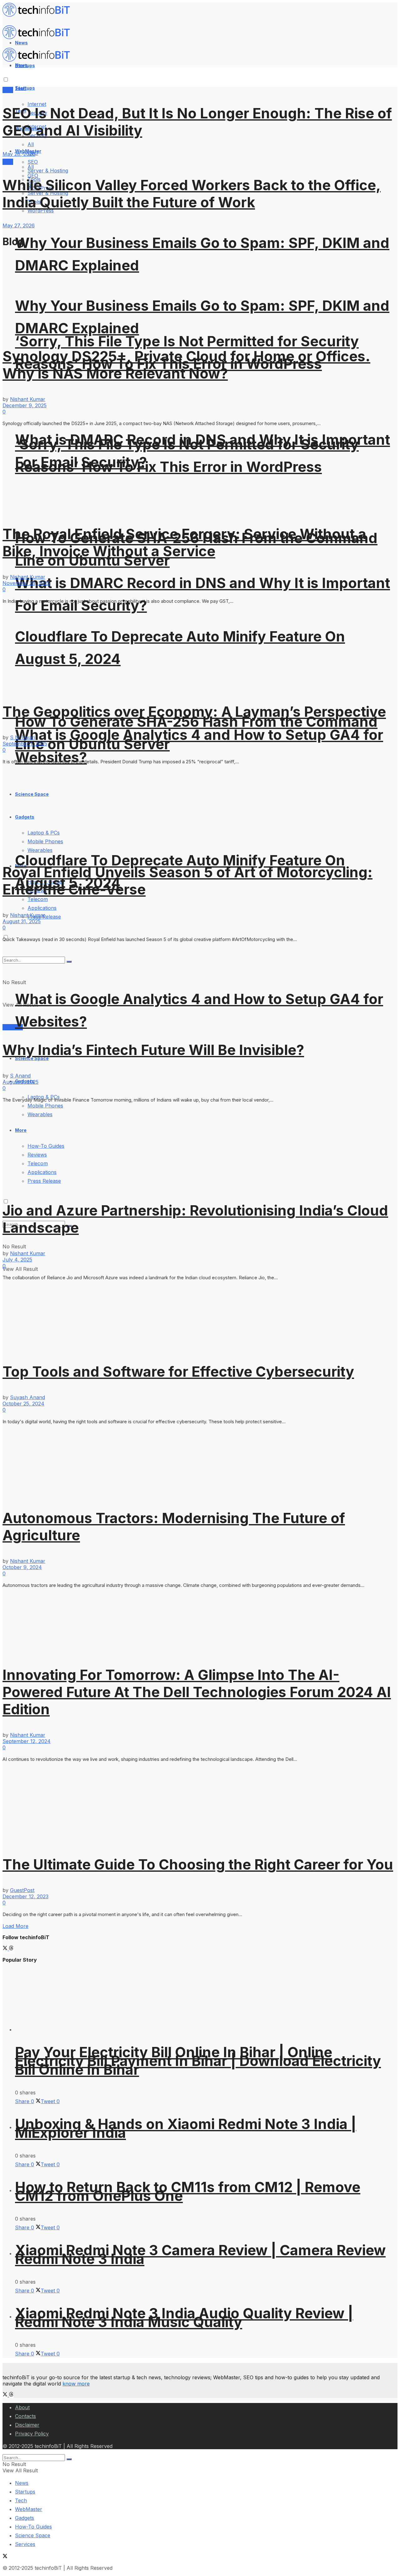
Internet (37, 104)
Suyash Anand (27, 1397)
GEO (33, 176)
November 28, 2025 (26, 583)
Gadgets (25, 2518)
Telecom (38, 899)
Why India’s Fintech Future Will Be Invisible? (153, 1050)
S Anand (20, 1076)
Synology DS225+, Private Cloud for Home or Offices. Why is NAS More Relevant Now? (186, 365)
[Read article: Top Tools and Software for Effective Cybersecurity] (200, 1318)
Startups (25, 88)
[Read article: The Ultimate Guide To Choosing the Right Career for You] (200, 1805)
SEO (33, 162)
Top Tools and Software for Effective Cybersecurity (178, 1372)
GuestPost (22, 1890)
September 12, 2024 (27, 1741)
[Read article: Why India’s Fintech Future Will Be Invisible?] (200, 988)
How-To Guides (33, 2527)
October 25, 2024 (23, 1404)
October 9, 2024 (22, 1567)
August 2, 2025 (20, 1082)
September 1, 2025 (25, 744)
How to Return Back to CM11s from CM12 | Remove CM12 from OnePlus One (188, 2191)
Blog (8, 90)
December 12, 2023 (25, 1896)
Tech (21, 2500)
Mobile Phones (45, 1106)
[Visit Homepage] (39, 15)
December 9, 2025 (25, 405)
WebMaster (29, 2509)
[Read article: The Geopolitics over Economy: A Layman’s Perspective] (200, 649)
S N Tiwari (22, 737)
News (22, 2483)
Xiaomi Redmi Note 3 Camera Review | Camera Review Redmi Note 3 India (200, 2254)
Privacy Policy (32, 2434)
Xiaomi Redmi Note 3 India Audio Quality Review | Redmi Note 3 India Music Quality (184, 2318)
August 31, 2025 (22, 921)
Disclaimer (27, 2425)
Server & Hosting (48, 171)
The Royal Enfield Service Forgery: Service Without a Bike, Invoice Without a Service (184, 542)
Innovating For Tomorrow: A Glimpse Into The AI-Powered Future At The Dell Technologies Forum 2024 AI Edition (197, 1692)
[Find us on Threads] (11, 1949)
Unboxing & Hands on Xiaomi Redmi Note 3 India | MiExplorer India (186, 2128)
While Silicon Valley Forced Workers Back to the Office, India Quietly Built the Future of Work (192, 194)
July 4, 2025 (17, 1260)
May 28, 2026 (19, 154)
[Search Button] (69, 2459)
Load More (15, 1926)
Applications (42, 908)
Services (13, 1027)
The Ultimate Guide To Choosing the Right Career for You (198, 1864)
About (22, 2407)
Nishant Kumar (28, 399)
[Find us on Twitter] (6, 1949)
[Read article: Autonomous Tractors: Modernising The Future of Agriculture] (200, 1463)
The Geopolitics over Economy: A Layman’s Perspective (194, 712)
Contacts (25, 2416)
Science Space (33, 2535)
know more (76, 2384)
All (31, 144)
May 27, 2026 (19, 225)
